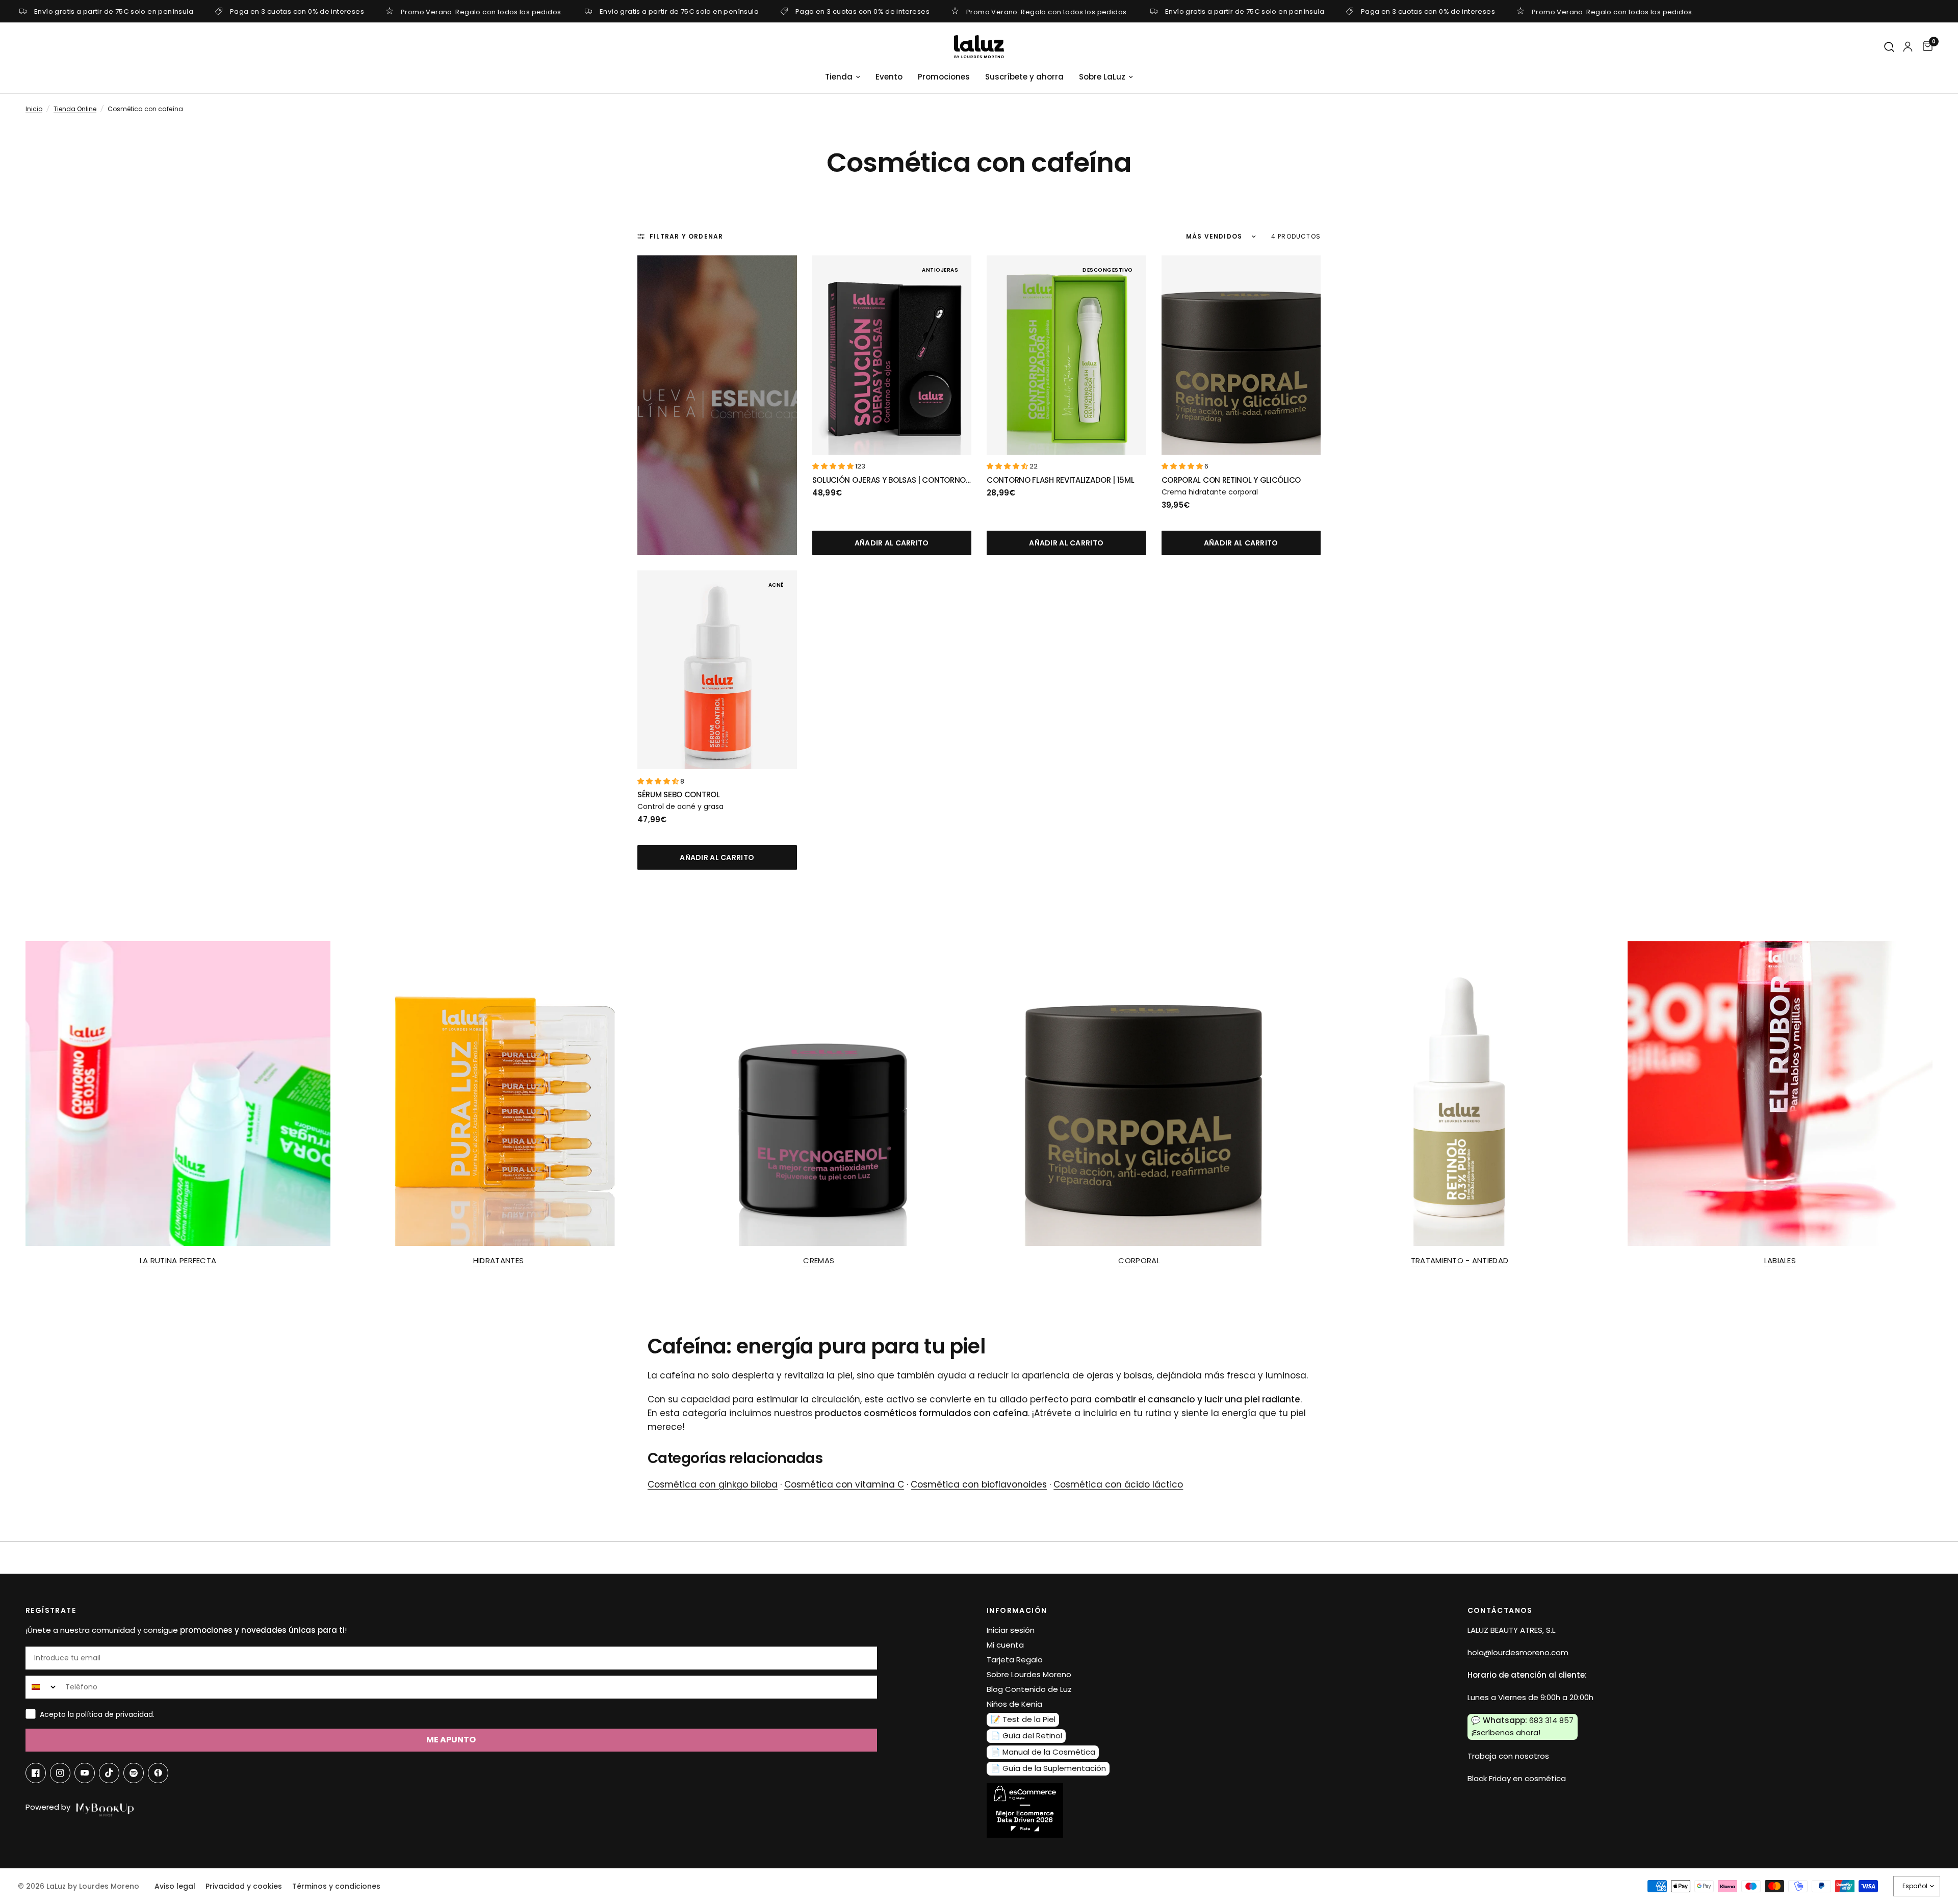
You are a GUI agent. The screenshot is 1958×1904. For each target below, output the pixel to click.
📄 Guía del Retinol (1026, 1736)
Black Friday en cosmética (1517, 1778)
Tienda (839, 77)
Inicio (34, 109)
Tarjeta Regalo (1015, 1660)
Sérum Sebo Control (679, 794)
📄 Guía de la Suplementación (1048, 1768)
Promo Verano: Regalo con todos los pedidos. (482, 11)
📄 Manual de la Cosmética (1043, 1752)
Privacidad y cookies (244, 1886)
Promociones (944, 77)
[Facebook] (36, 1773)
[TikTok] (109, 1773)
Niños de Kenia (1014, 1704)
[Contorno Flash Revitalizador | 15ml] (1066, 355)
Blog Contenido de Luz (1029, 1689)
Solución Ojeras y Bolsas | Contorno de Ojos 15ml (889, 480)
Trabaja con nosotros (1508, 1756)
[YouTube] (85, 1773)
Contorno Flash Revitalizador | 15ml (1061, 480)
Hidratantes (498, 1260)
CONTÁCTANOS (1500, 1610)
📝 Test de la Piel (1023, 1719)
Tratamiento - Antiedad (1460, 1260)
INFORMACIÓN (1017, 1610)
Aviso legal (175, 1886)
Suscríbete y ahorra (1024, 77)
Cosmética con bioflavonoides (979, 1484)
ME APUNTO (451, 1740)
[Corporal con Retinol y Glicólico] (1241, 355)
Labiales (1780, 1260)
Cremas (819, 1260)
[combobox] (43, 1687)
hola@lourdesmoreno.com (1518, 1652)
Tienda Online (75, 109)
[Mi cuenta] (1908, 47)
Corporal (1139, 1260)
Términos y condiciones (336, 1886)
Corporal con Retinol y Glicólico (1231, 480)
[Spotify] (134, 1773)
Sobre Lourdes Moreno (1029, 1674)
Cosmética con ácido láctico (1118, 1484)
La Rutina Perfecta (178, 1260)
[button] (834, 466)
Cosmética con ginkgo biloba (713, 1484)
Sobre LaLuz (1102, 77)
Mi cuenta (1005, 1645)
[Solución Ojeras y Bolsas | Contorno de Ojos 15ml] (892, 355)
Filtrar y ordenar (686, 236)
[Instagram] (60, 1773)
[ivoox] (158, 1773)
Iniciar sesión (1011, 1630)
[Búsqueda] (1890, 47)
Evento (889, 77)
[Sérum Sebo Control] (717, 670)
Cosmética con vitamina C (844, 1484)
